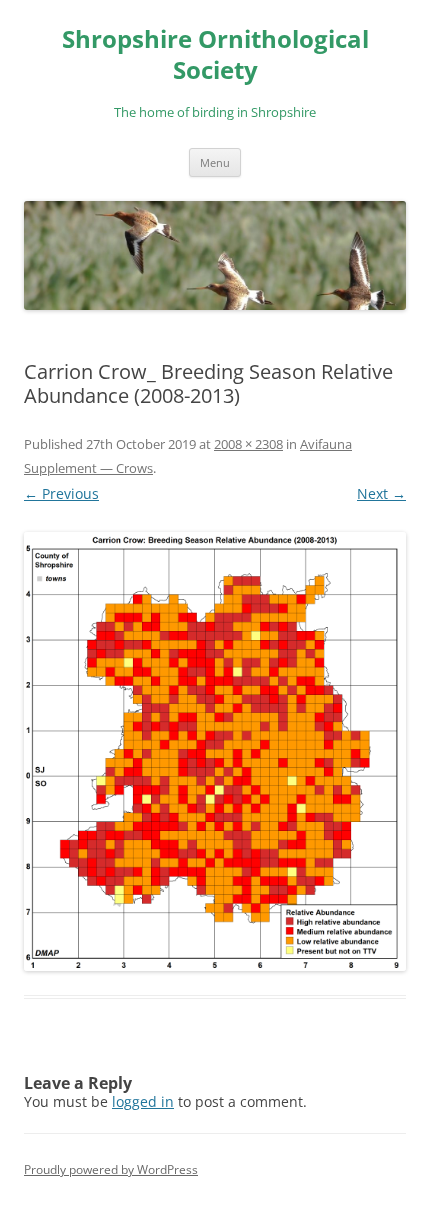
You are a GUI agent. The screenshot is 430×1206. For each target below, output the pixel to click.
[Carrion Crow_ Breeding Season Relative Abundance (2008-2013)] (215, 751)
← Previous (61, 493)
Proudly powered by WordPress (111, 1169)
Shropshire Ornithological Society (215, 55)
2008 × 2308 (248, 444)
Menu (215, 162)
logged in (143, 1101)
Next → (381, 493)
